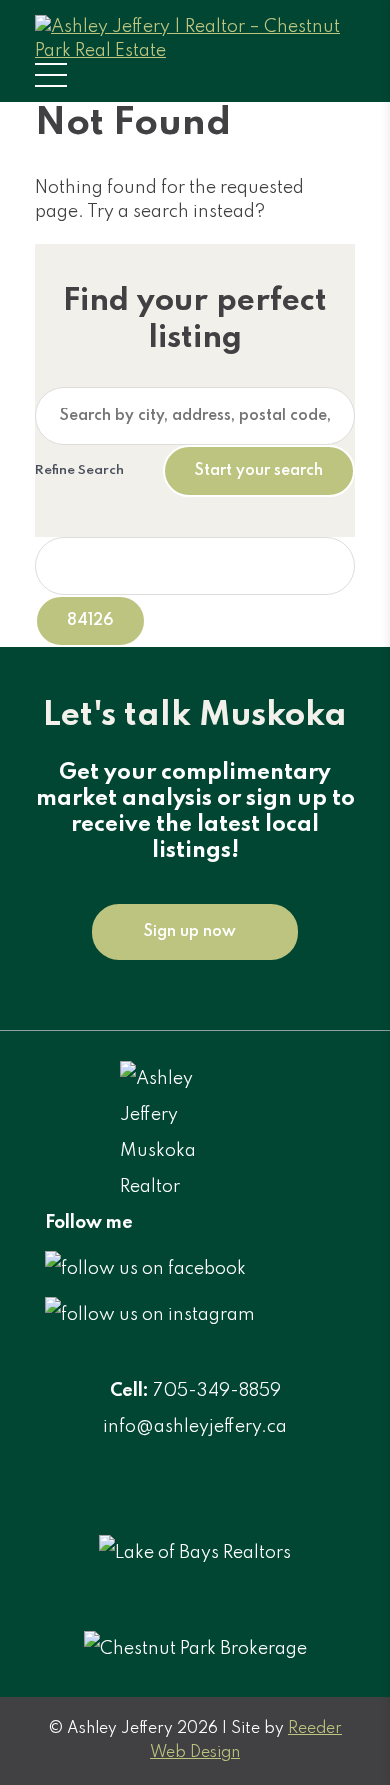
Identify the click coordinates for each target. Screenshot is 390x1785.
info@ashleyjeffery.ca (195, 1427)
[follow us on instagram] (150, 1315)
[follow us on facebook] (145, 1269)
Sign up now (190, 932)
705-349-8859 (217, 1391)
